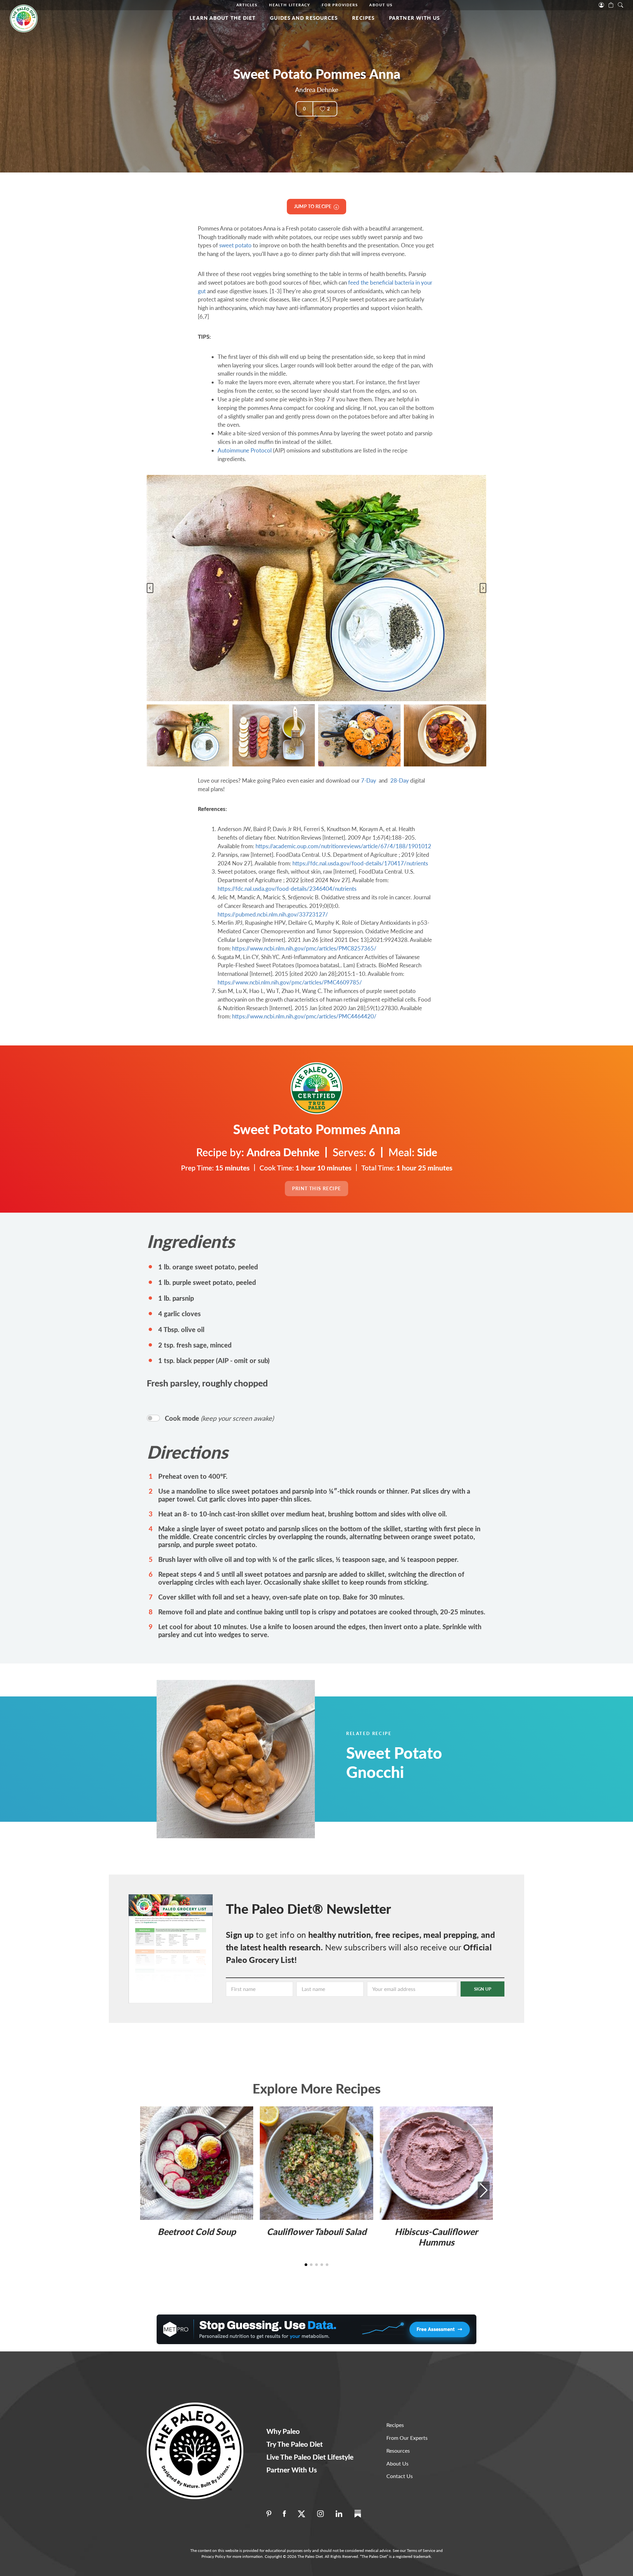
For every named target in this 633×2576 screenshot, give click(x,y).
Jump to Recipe (314, 206)
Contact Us (400, 2476)
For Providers (340, 5)
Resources (398, 2451)
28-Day (400, 780)
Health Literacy (290, 5)
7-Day (369, 780)
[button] (188, 735)
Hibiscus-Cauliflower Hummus (436, 2237)
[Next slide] (483, 588)
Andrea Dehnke (317, 90)
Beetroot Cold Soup (197, 2232)
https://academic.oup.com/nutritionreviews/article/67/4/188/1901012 (343, 846)
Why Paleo (283, 2431)
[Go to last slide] (150, 588)
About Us (381, 5)
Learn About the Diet (223, 18)
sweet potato (235, 245)
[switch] (153, 1418)
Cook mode (219, 1418)
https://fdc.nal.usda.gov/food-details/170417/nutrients (360, 863)
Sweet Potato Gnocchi (394, 1762)
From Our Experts (407, 2438)
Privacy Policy (213, 2556)
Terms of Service (421, 2550)
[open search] (620, 4)
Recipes (363, 18)
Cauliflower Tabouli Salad (316, 2232)
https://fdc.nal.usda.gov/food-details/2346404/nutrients (287, 889)
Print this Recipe (317, 1188)
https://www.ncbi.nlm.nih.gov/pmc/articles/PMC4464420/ (304, 1016)
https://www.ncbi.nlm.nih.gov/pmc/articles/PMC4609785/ (290, 982)
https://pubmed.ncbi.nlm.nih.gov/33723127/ (273, 914)
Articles (247, 5)
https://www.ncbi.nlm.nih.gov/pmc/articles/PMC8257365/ (304, 948)
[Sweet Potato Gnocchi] (252, 1759)
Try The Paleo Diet (295, 2444)
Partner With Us (415, 18)
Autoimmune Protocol (245, 450)
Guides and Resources (304, 18)
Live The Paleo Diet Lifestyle (310, 2457)
